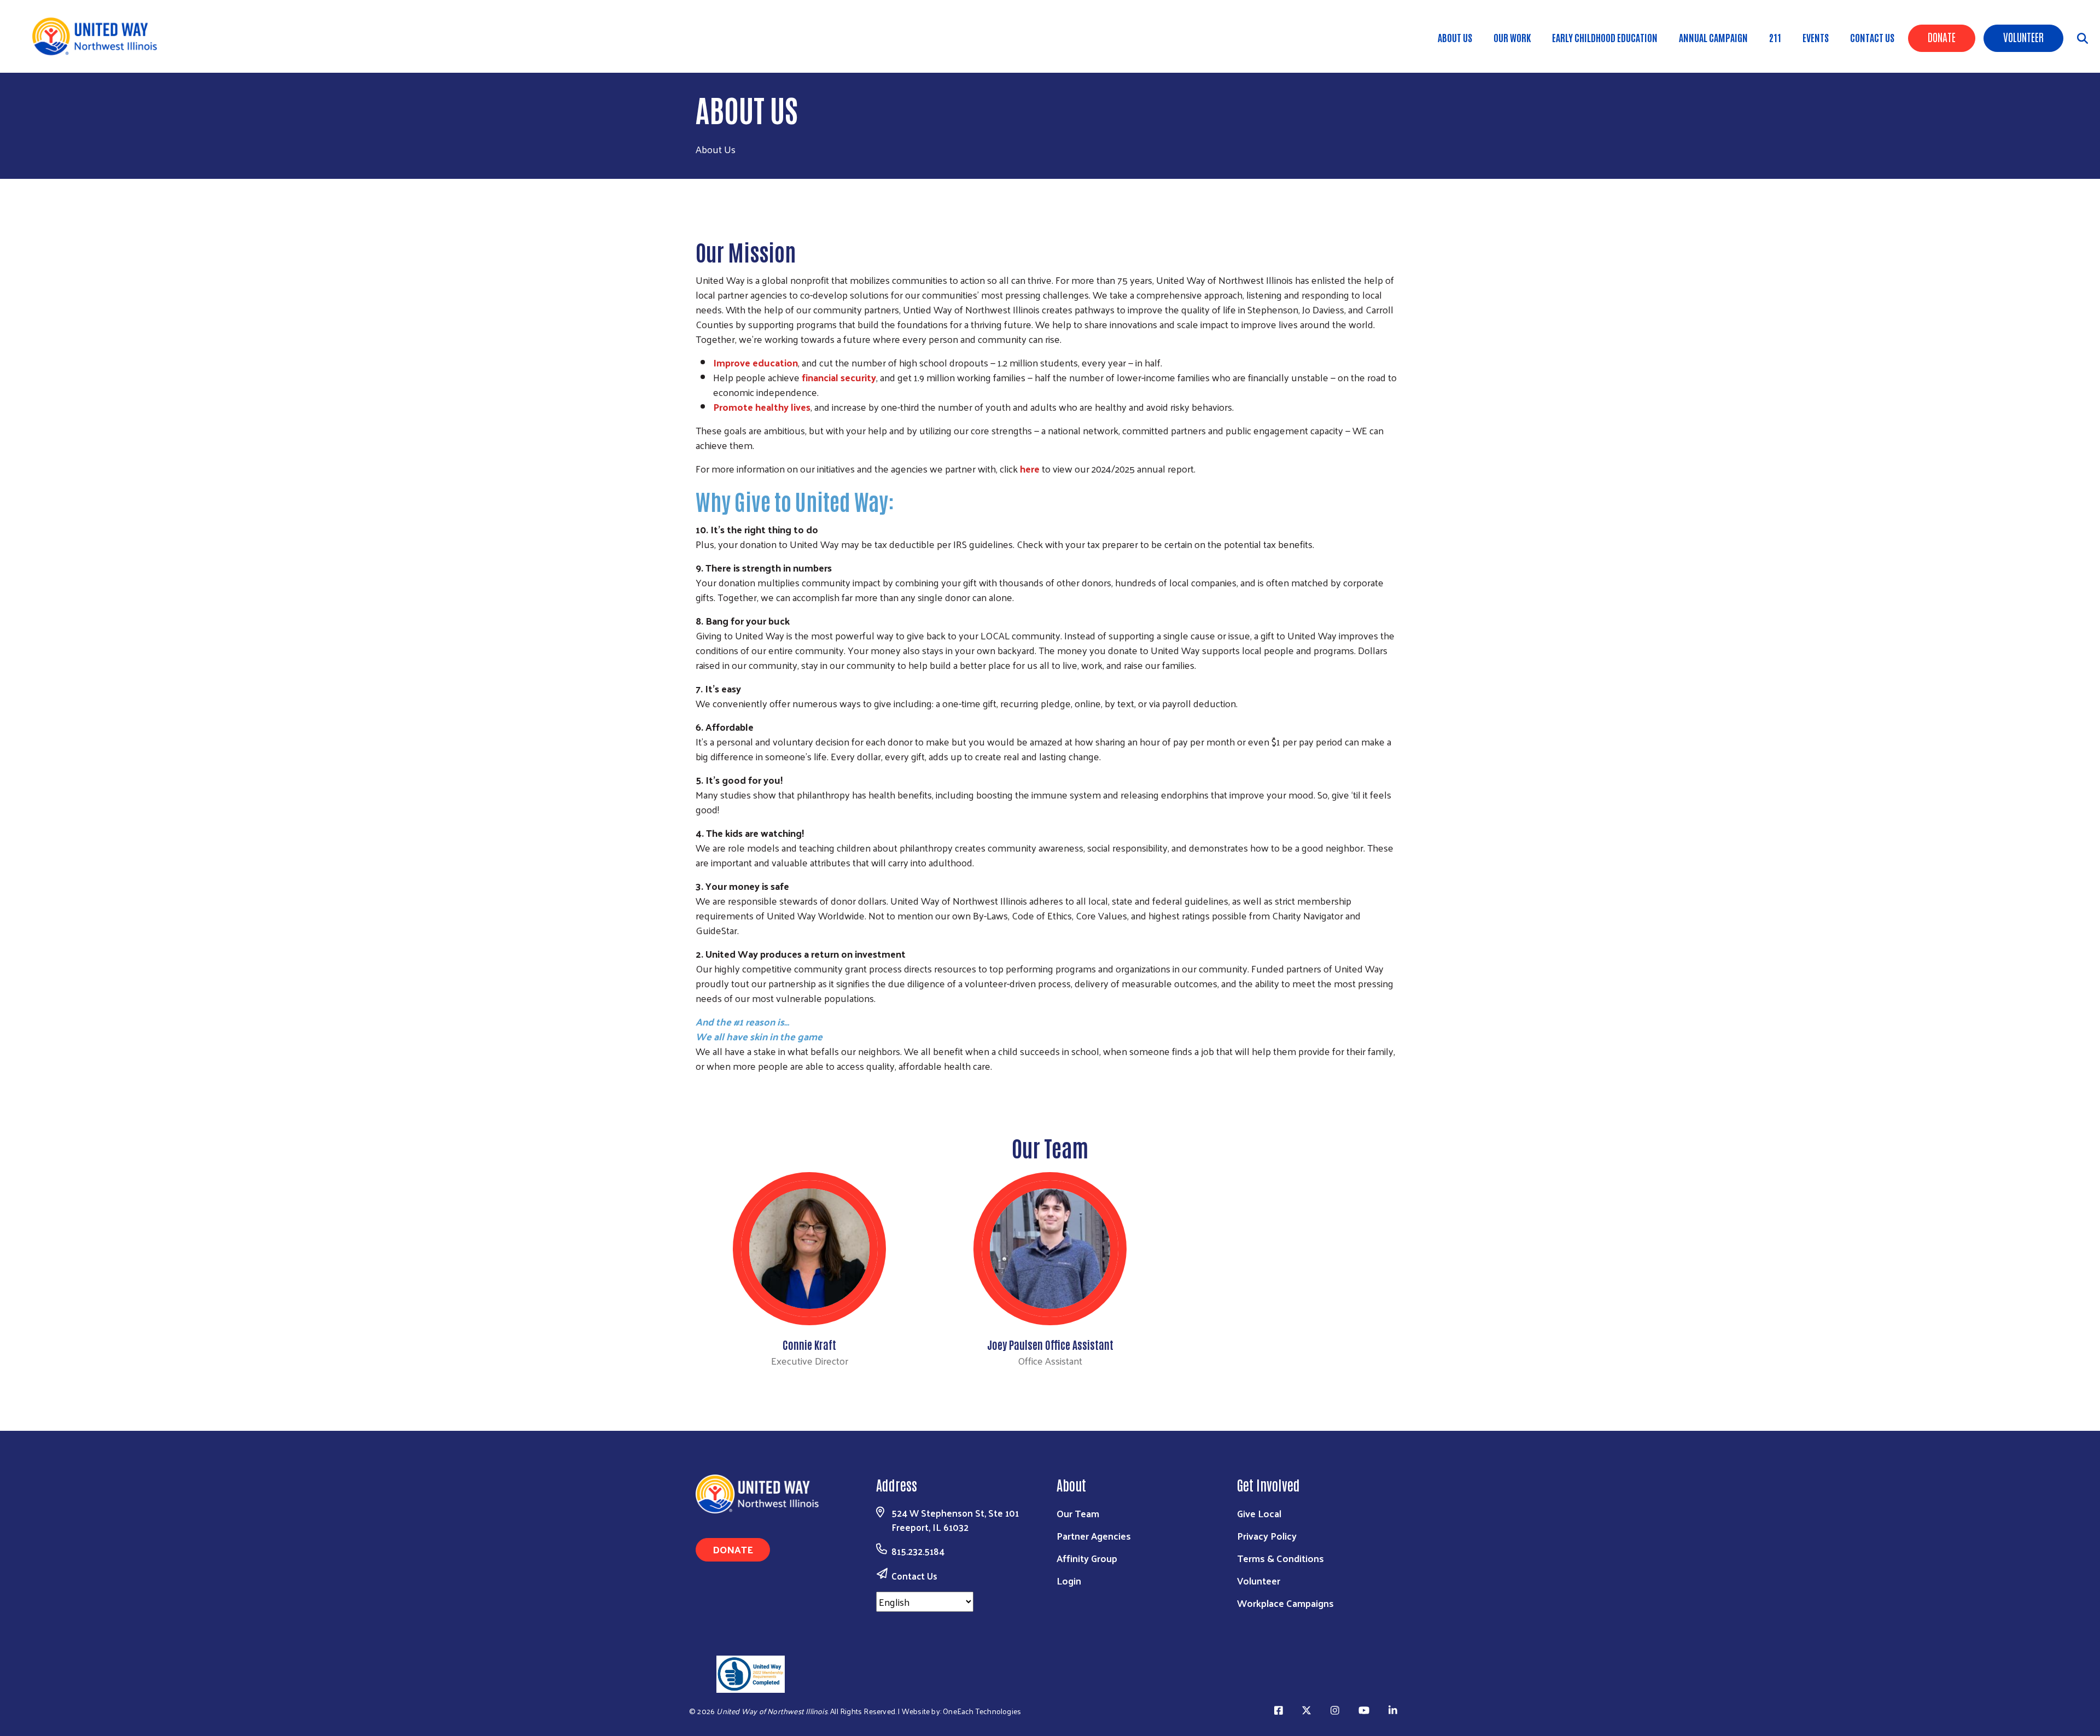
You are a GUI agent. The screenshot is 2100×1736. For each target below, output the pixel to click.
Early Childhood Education (1605, 37)
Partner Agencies (1094, 1536)
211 (1775, 37)
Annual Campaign (1713, 37)
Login (1069, 1580)
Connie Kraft (809, 1344)
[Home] (98, 36)
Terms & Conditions (1281, 1558)
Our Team (1078, 1513)
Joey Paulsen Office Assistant (1050, 1344)
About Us (1455, 37)
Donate (1942, 37)
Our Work (1512, 37)
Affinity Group (1087, 1558)
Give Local (1259, 1513)
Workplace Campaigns (1285, 1603)
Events (1816, 37)
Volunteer (2023, 37)
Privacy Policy (1267, 1536)
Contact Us (1872, 37)
